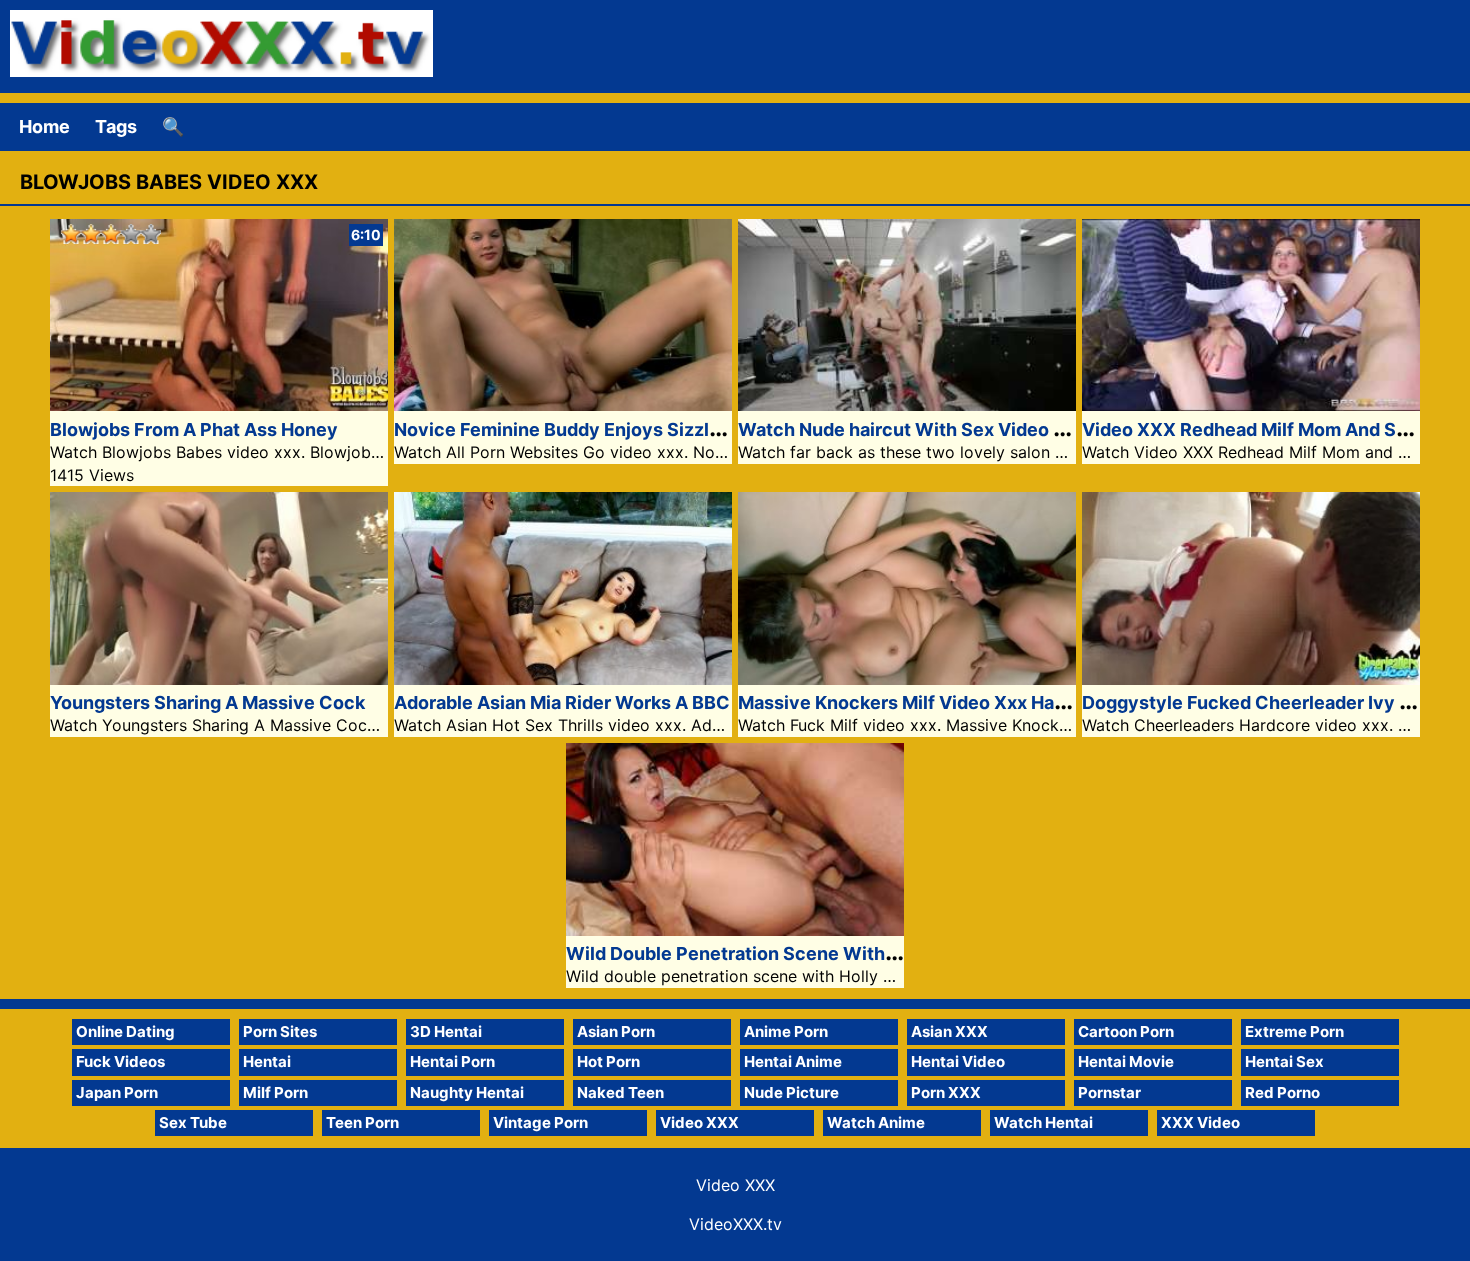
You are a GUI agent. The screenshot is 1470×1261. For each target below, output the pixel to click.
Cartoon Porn (1126, 1031)
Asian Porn (616, 1031)
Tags (116, 126)
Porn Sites (280, 1031)
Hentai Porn (452, 1061)
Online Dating (125, 1031)
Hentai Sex (1284, 1061)
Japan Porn (117, 1092)
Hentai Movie (1126, 1061)
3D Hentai (446, 1031)
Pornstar (1109, 1092)
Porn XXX (946, 1092)
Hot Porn (608, 1061)
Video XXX (699, 1122)
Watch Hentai (1043, 1122)
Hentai (267, 1061)
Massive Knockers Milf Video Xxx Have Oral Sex (945, 702)
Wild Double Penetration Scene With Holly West (775, 953)
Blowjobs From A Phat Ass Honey (194, 429)
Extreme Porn (1294, 1031)
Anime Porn (786, 1031)
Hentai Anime (793, 1061)
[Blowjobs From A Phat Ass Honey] (219, 404)
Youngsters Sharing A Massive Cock (207, 702)
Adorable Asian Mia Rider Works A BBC (562, 702)
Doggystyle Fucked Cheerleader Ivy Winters (1275, 702)
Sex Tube (193, 1122)
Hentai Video (958, 1061)
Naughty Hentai (467, 1092)
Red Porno (1282, 1092)
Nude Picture (791, 1092)
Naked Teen (620, 1092)
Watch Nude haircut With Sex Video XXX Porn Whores (974, 429)
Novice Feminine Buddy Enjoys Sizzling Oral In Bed (614, 429)
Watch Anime (876, 1122)
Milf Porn (275, 1092)
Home (44, 126)
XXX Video (1200, 1122)
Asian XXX (949, 1031)
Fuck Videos (120, 1061)
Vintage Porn (540, 1122)
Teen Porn (362, 1122)
